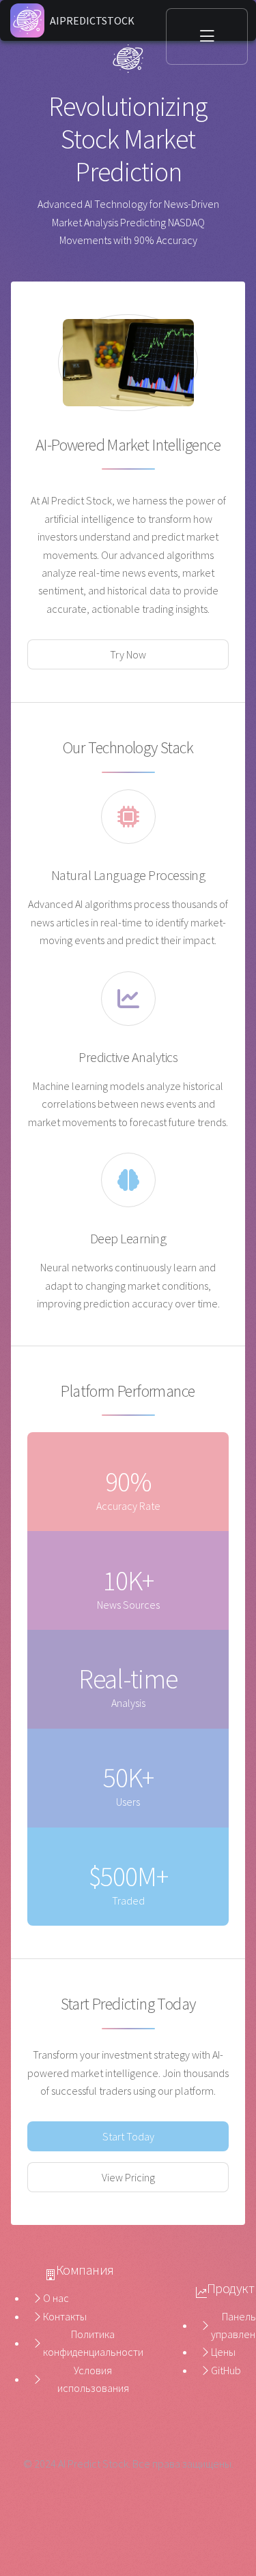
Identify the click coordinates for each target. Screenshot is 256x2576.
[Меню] (207, 36)
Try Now (128, 654)
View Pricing (128, 2177)
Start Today (128, 2136)
